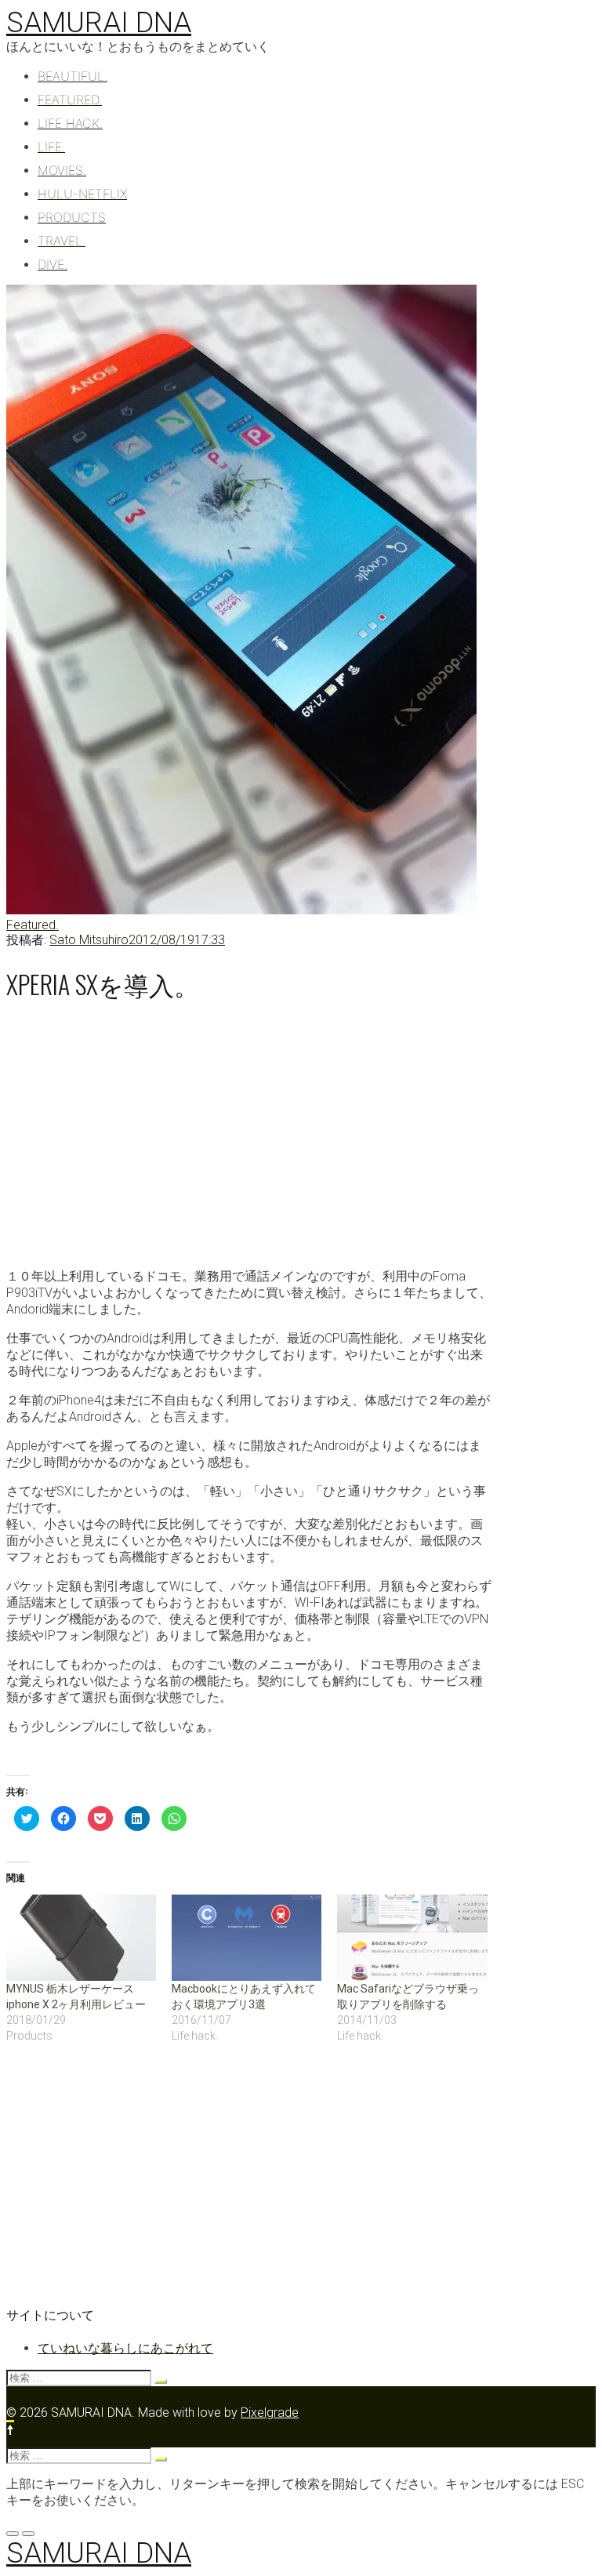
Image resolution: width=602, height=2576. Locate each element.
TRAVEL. (62, 241)
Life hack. (70, 123)
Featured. (70, 100)
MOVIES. (62, 170)
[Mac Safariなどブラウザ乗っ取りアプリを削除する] (412, 1937)
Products (72, 217)
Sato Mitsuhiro (89, 940)
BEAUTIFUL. (73, 76)
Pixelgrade (270, 2413)
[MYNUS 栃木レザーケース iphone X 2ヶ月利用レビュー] (81, 1937)
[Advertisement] (249, 1132)
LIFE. (51, 147)
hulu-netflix (82, 194)
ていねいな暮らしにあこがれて (125, 2348)
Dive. (53, 264)
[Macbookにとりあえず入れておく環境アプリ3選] (247, 1937)
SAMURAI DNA (99, 23)
